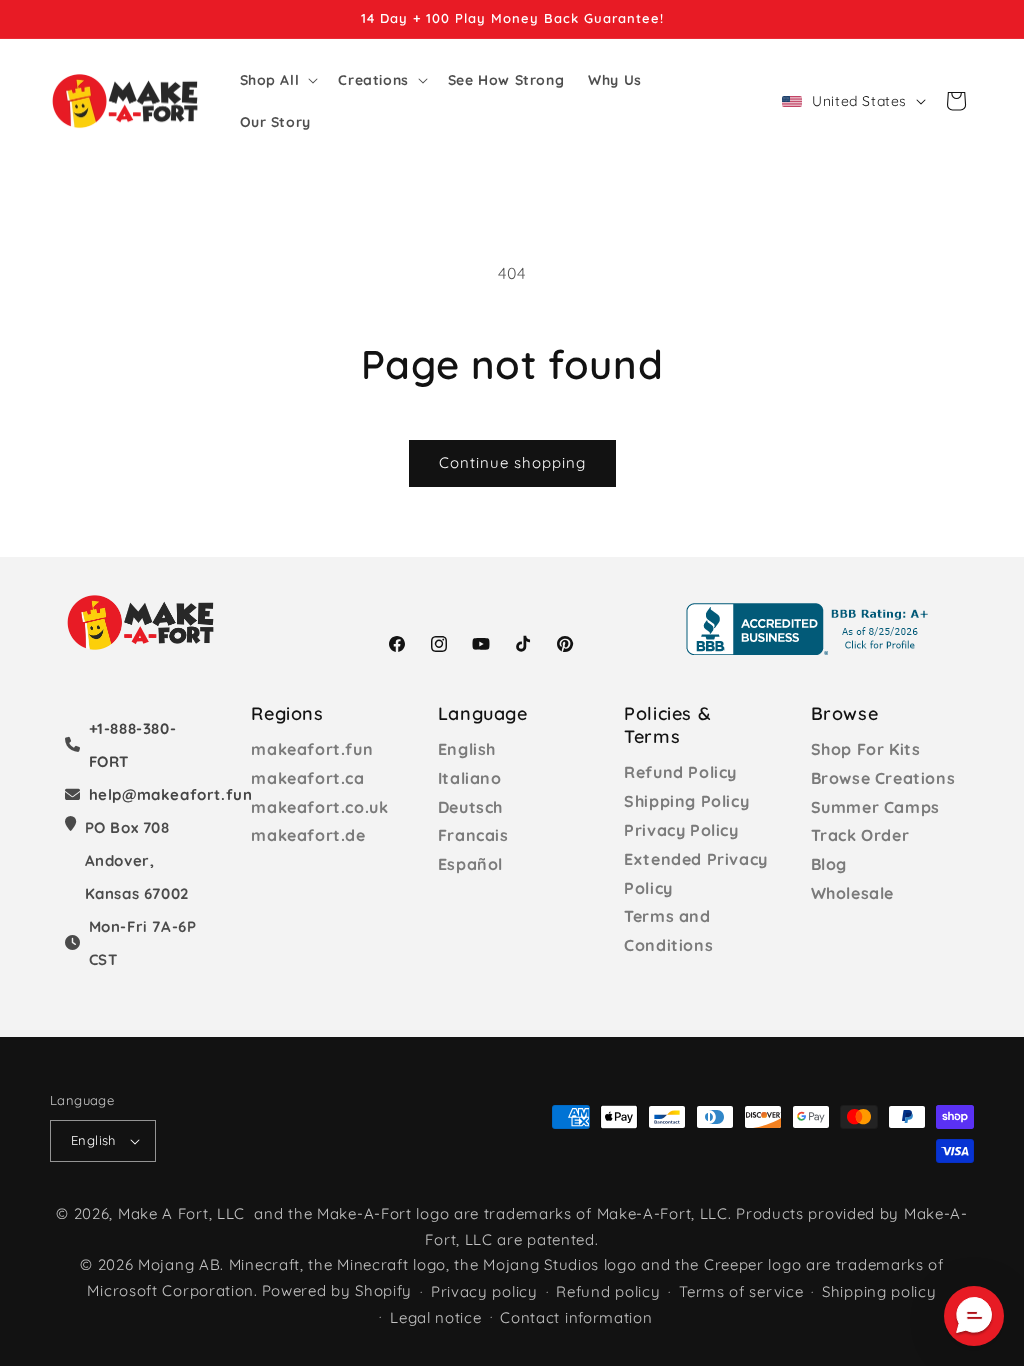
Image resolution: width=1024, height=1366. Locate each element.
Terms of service (741, 1291)
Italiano (470, 778)
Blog (829, 864)
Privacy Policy (681, 830)
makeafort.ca (307, 778)
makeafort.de (308, 835)
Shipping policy (879, 1291)
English (467, 749)
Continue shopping (512, 462)
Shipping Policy (686, 801)
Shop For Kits (866, 749)
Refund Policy (680, 772)
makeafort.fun (312, 749)
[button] (277, 80)
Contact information (576, 1317)
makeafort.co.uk (319, 807)
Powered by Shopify (337, 1290)
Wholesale (852, 893)
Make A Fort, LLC (181, 1213)
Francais (473, 835)
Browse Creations (883, 778)
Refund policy (608, 1291)
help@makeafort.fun (171, 794)
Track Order (860, 835)
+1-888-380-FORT (133, 745)
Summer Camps (875, 807)
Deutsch (470, 807)
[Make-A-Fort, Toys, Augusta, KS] (811, 629)
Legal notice (435, 1317)
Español (470, 864)
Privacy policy (484, 1291)
